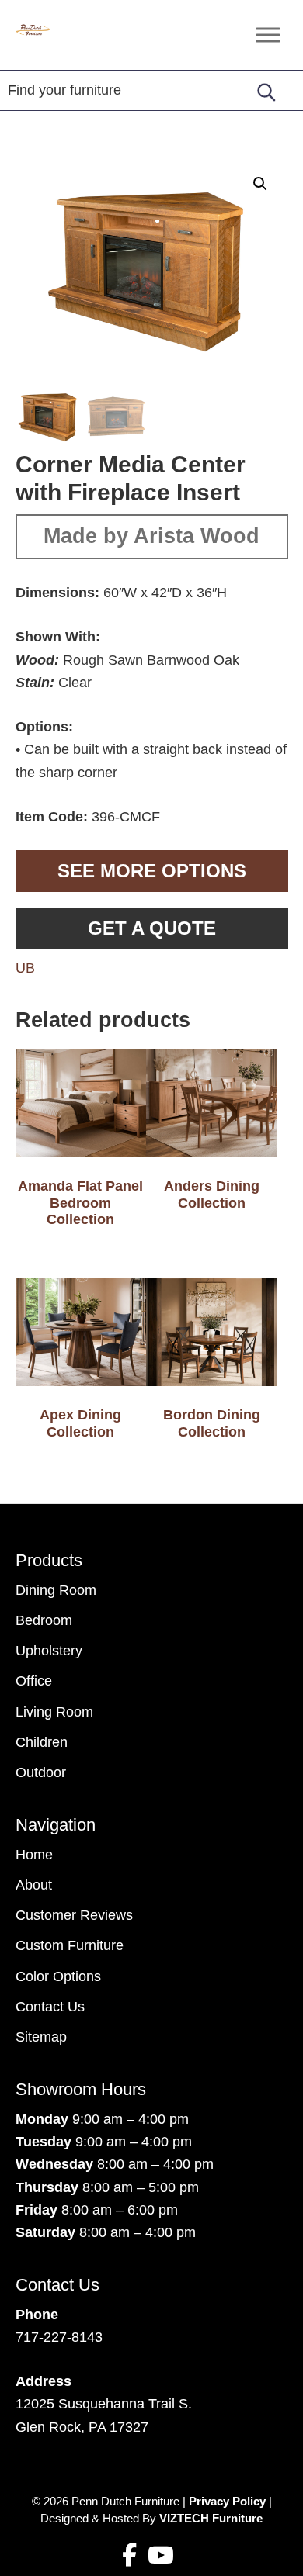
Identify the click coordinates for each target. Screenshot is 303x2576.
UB (25, 968)
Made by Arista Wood (151, 536)
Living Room (54, 1712)
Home (34, 1855)
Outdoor (41, 1772)
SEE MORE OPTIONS (152, 871)
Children (42, 1742)
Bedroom (44, 1620)
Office (34, 1681)
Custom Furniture (70, 1945)
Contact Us (50, 2007)
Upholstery (49, 1651)
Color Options (58, 1976)
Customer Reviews (74, 1915)
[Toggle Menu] (268, 35)
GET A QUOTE (152, 928)
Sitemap (41, 2037)
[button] (260, 184)
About (34, 1885)
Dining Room (56, 1590)
